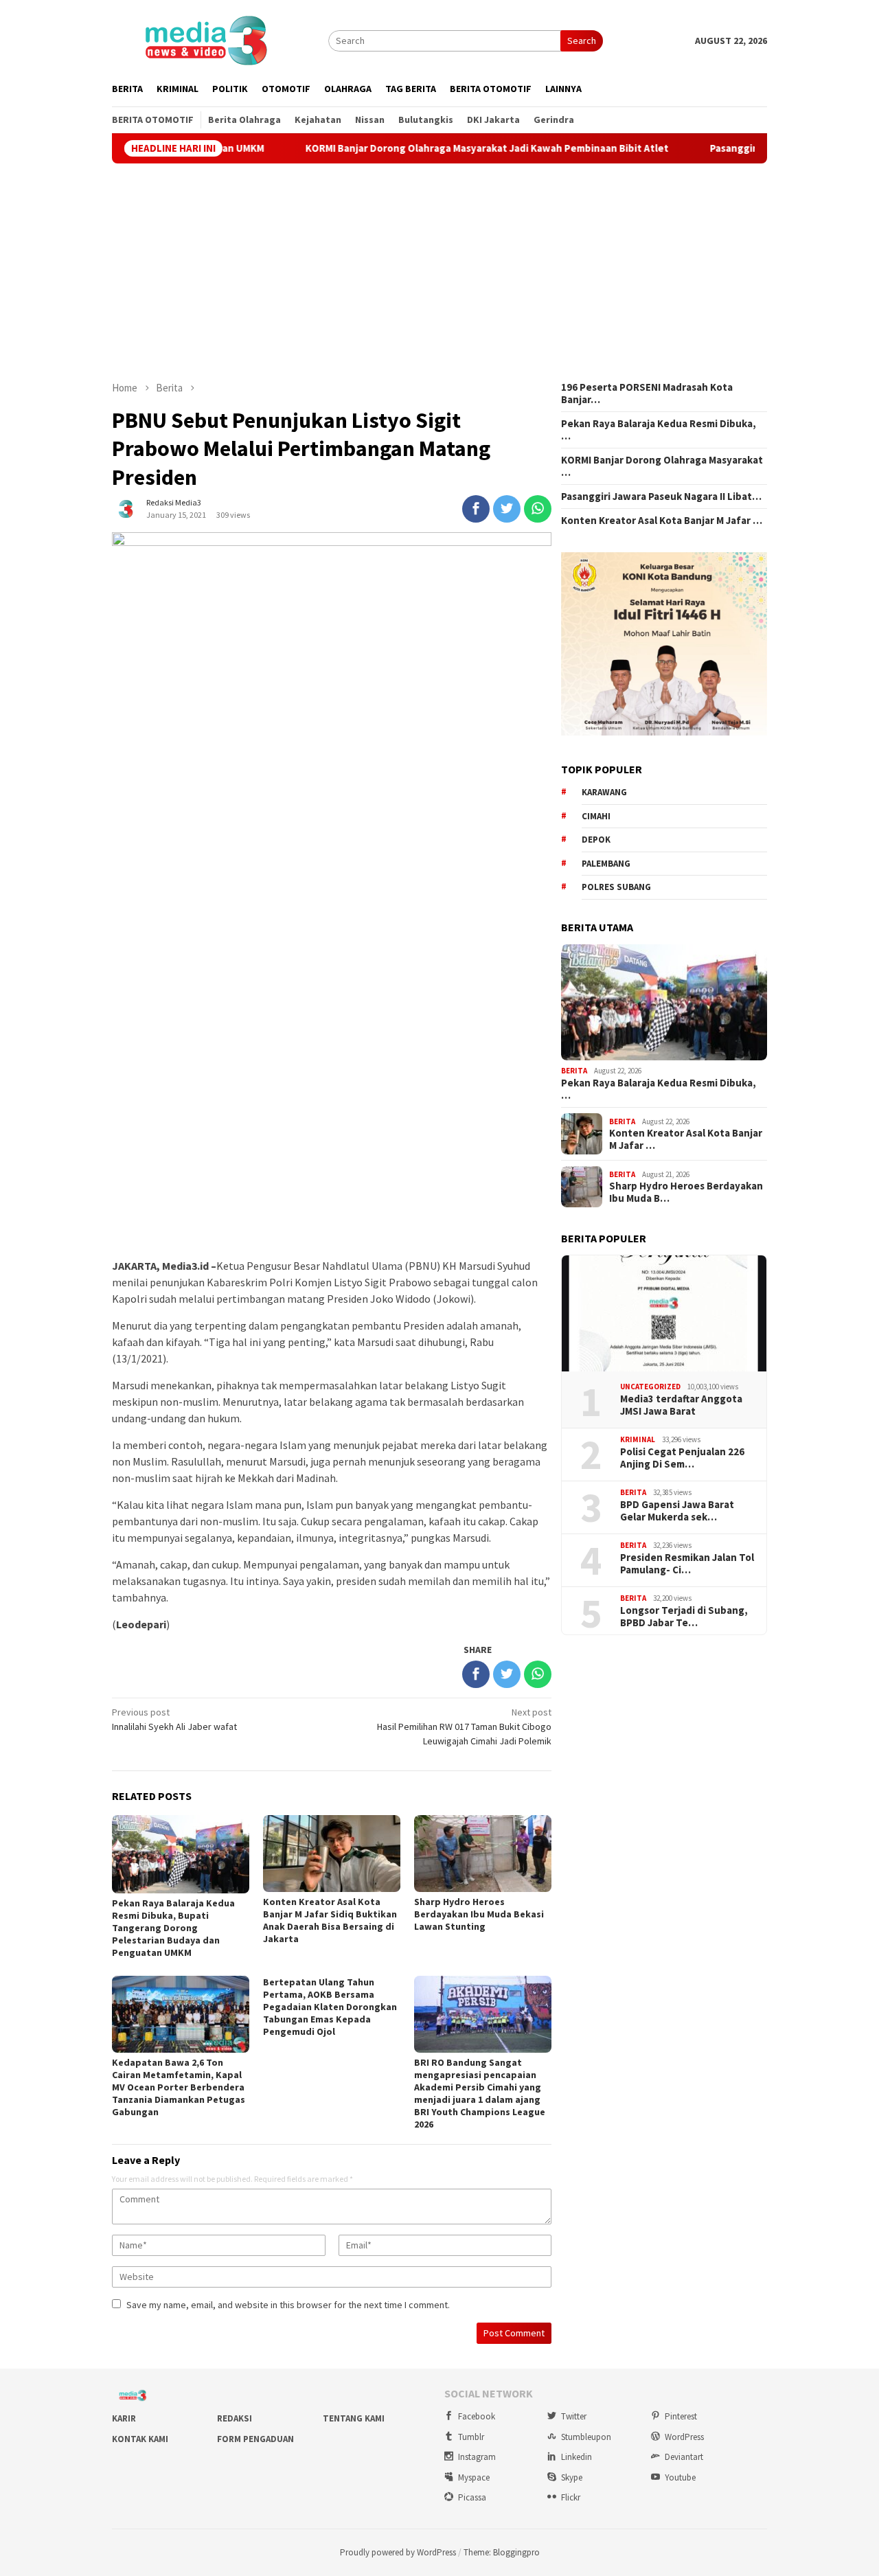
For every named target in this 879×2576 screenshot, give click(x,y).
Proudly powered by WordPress (398, 2552)
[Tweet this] (507, 509)
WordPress (684, 2437)
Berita (574, 1071)
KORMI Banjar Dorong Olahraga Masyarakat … (662, 466)
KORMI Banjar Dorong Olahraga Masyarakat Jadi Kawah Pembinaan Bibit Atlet (423, 148)
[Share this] (476, 509)
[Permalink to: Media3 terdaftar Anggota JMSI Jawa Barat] (664, 1314)
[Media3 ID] (205, 39)
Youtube (680, 2477)
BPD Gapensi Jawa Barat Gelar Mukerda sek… (677, 1511)
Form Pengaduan (255, 2439)
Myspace (474, 2477)
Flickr (571, 2497)
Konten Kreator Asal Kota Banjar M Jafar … (662, 521)
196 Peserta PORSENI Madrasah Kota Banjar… (647, 394)
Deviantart (684, 2457)
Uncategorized (650, 1387)
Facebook (477, 2416)
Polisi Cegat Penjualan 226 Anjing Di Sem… (682, 1458)
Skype (572, 2477)
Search (582, 41)
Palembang (606, 864)
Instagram (477, 2457)
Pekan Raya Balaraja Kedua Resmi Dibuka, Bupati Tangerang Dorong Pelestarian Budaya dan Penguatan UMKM (173, 1928)
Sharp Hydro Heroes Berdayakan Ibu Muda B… (686, 1192)
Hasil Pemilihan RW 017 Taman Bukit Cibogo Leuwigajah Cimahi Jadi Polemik (464, 1726)
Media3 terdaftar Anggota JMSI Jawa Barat (681, 1405)
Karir (124, 2418)
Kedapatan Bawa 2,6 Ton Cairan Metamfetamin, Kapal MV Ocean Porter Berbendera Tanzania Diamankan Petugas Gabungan (179, 2087)
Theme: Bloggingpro (502, 2552)
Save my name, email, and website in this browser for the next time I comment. (288, 2305)
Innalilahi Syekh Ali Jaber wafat (174, 1719)
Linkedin (577, 2457)
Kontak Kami (140, 2439)
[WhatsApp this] (538, 509)
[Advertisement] (439, 272)
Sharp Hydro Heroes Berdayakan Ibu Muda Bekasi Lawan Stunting (479, 1914)
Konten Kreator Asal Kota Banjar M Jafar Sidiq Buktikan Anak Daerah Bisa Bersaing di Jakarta (330, 1920)
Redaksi (235, 2418)
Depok (596, 840)
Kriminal (638, 1439)
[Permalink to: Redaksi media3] (126, 508)
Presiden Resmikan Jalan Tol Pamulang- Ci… (687, 1564)
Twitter (574, 2416)
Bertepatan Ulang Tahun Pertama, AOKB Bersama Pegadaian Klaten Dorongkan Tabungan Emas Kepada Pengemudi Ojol (330, 2007)
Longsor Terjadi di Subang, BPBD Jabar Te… (684, 1617)
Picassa (472, 2497)
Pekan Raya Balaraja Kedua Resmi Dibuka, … (659, 430)
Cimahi (596, 816)
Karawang (604, 792)
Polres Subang (616, 887)
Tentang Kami (354, 2418)
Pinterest (681, 2416)
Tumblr (471, 2437)
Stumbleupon (586, 2437)
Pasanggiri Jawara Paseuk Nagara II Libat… (661, 497)
